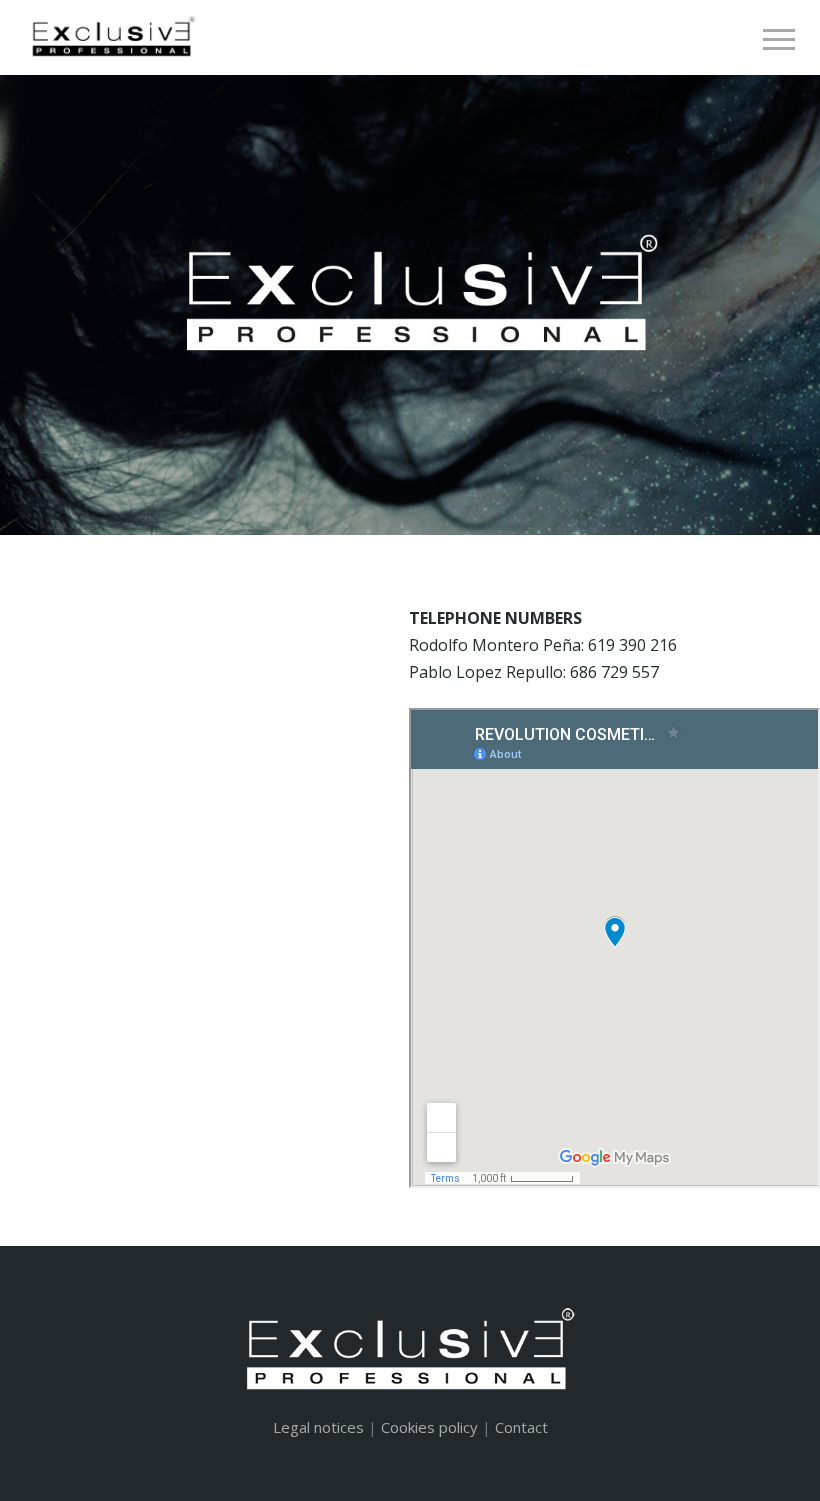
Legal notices (318, 1427)
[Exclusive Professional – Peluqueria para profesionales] (111, 37)
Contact (521, 1427)
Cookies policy (429, 1427)
